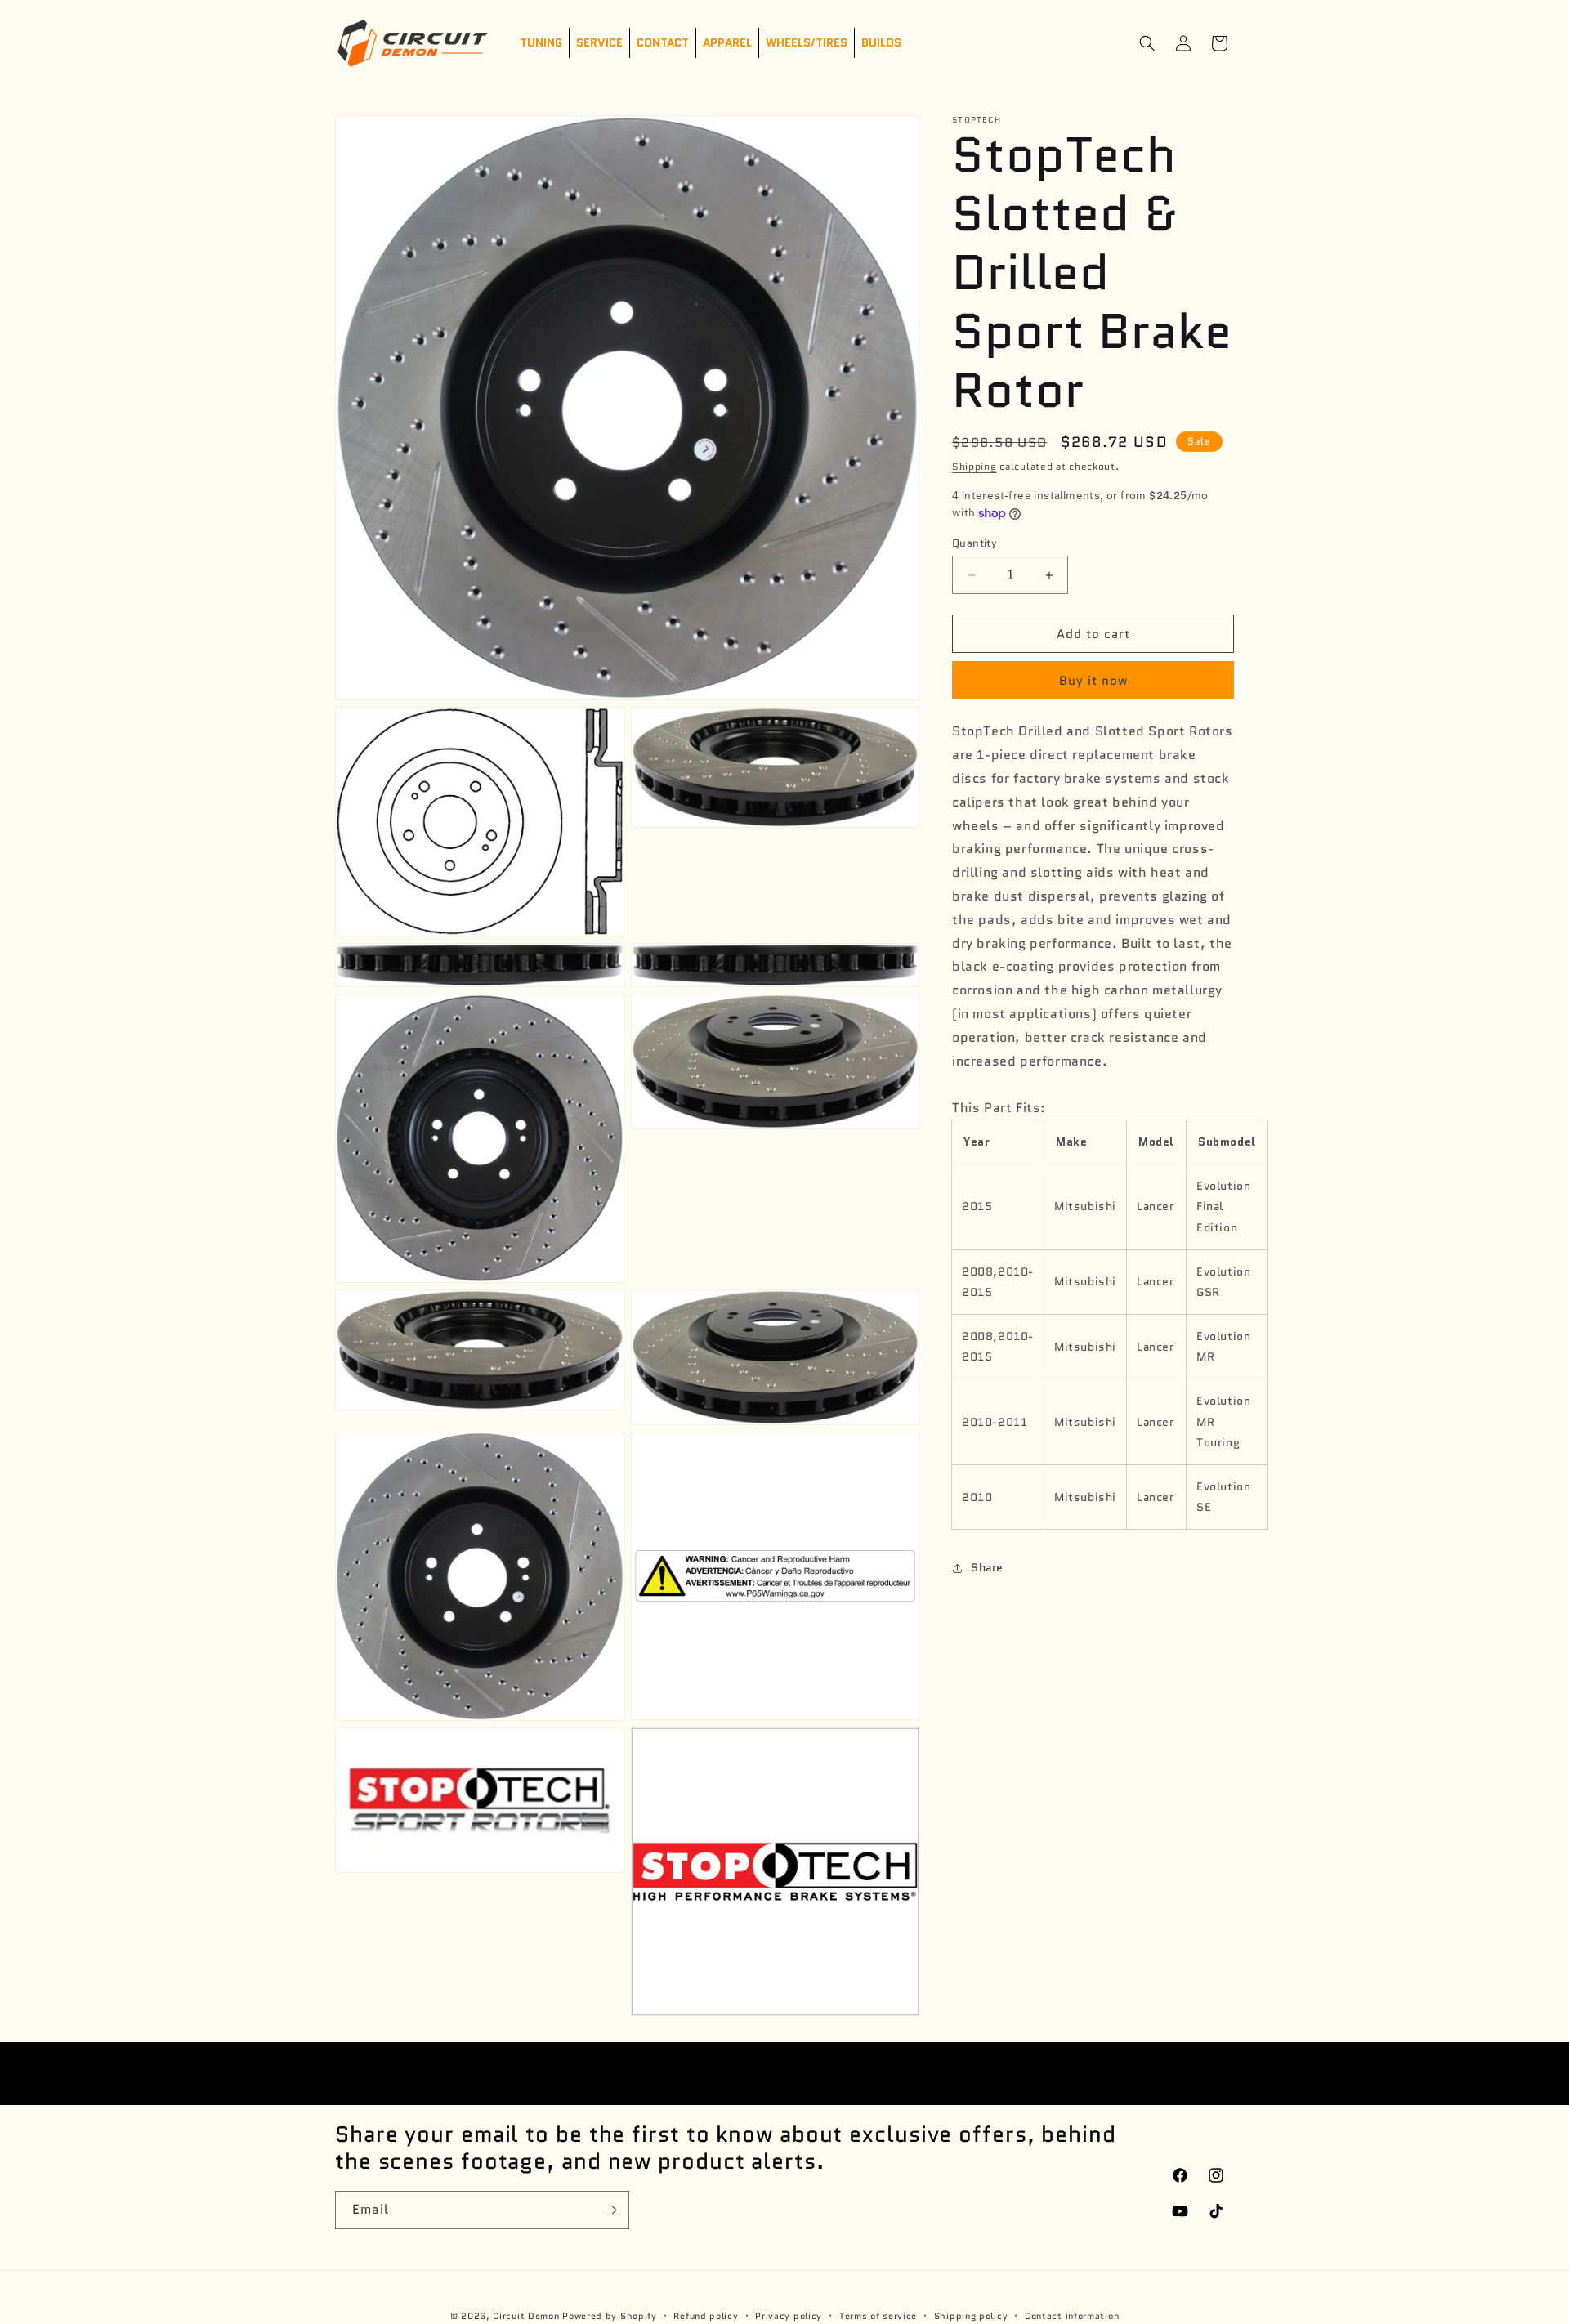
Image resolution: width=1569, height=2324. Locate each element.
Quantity (974, 543)
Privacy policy (789, 2315)
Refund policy (706, 2315)
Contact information (1072, 2315)
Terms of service (878, 2315)
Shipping (974, 466)
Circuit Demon (526, 2316)
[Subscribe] (610, 2210)
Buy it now (1093, 682)
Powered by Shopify (610, 2316)
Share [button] (987, 1567)
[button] (1147, 43)
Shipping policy (971, 2315)
